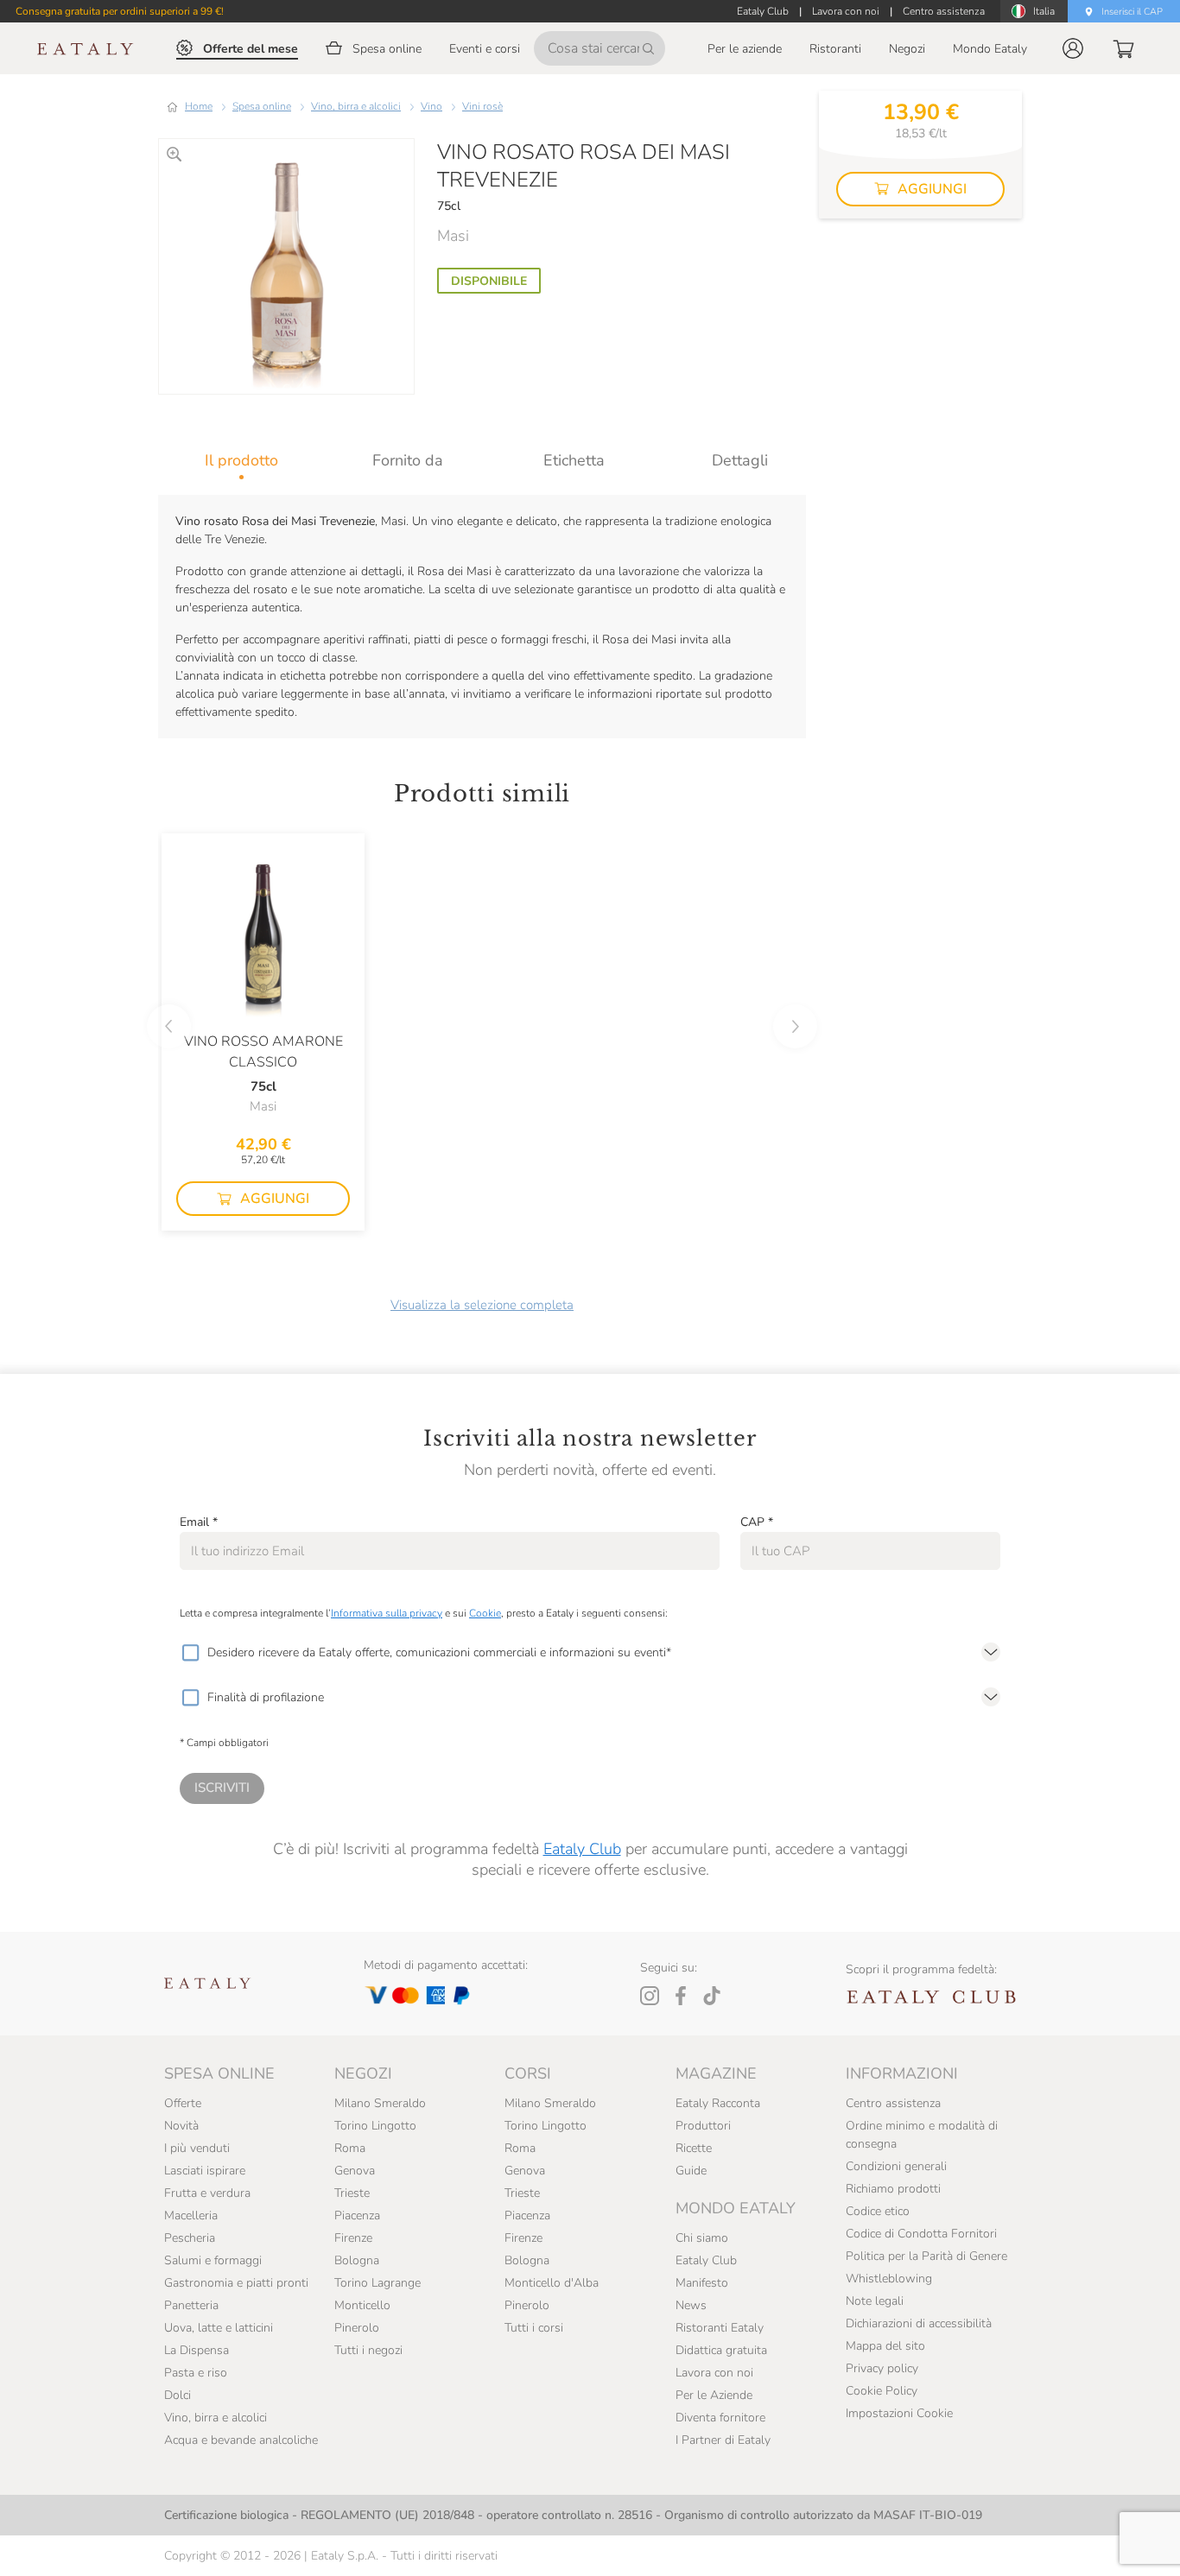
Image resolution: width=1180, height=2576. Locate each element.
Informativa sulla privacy (387, 1613)
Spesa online (262, 106)
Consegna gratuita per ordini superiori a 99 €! (120, 11)
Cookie (485, 1613)
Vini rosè (482, 106)
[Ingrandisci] (174, 154)
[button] (1073, 48)
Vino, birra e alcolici (356, 106)
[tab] (241, 460)
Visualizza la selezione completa (482, 1305)
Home (199, 106)
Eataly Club (582, 1849)
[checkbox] (190, 1653)
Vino (431, 106)
